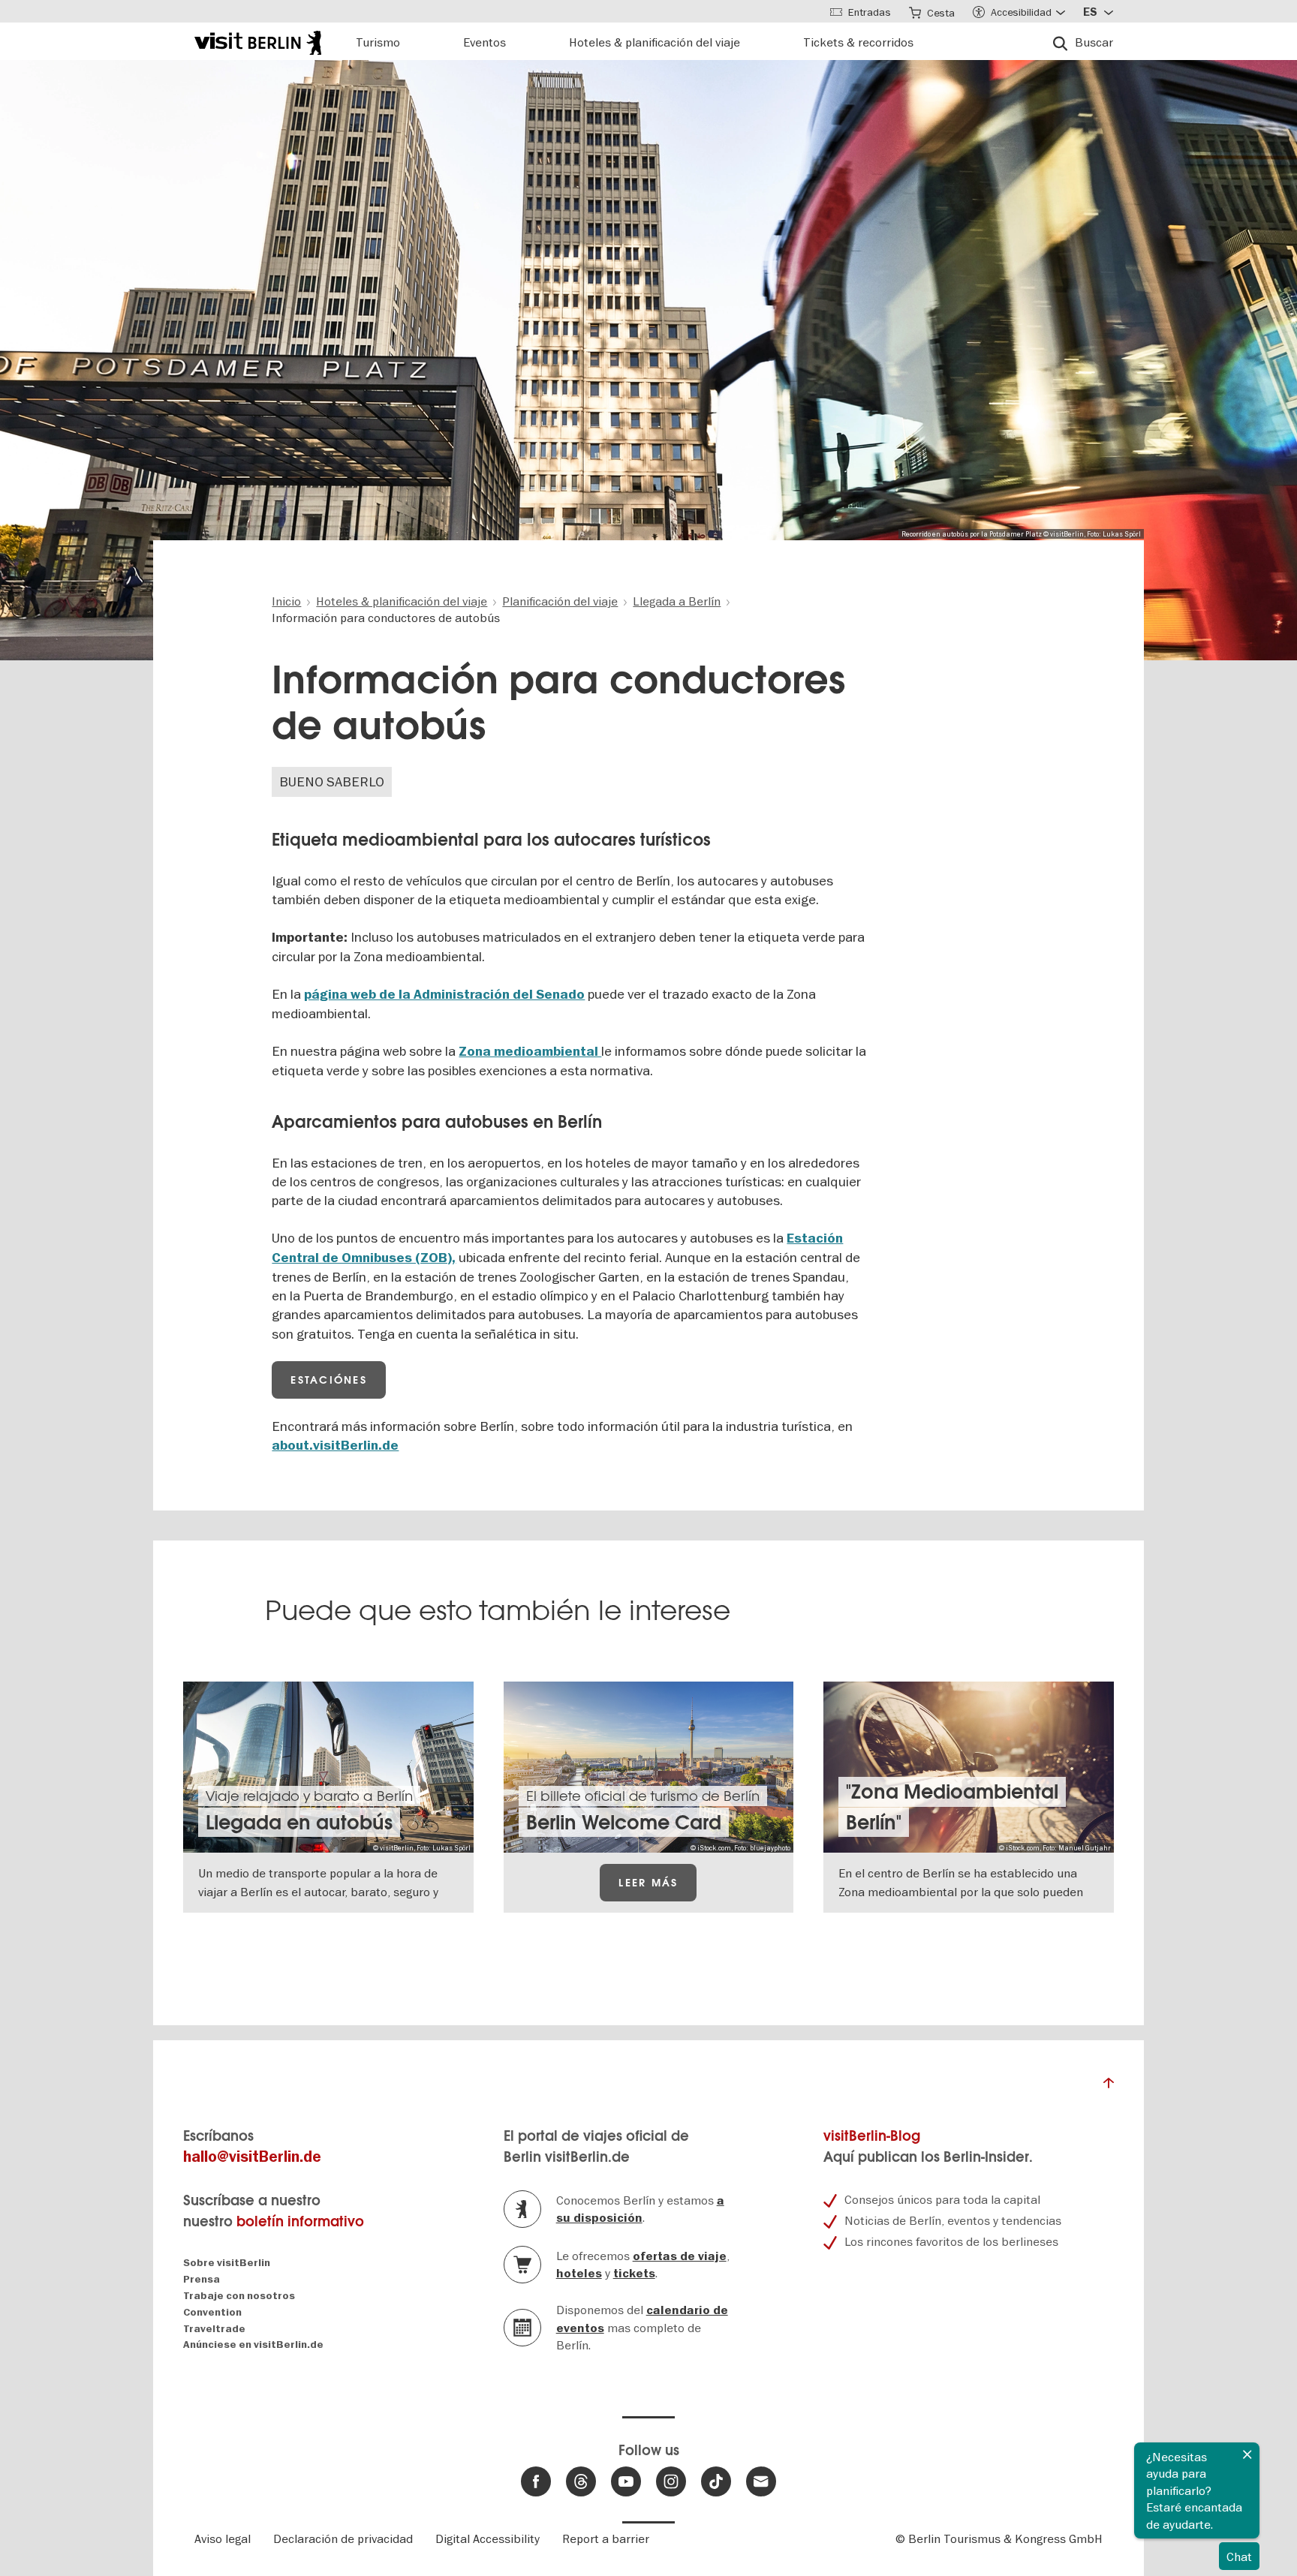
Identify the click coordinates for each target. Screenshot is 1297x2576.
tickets (634, 2274)
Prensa (202, 2279)
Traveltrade (214, 2329)
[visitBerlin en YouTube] (626, 2481)
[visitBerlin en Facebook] (536, 2481)
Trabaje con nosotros (239, 2296)
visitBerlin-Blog (872, 2136)
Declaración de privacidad (343, 2538)
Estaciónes (329, 1380)
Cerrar (1247, 2454)
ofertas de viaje (680, 2256)
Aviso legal (223, 2538)
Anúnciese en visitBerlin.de (253, 2345)
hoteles (579, 2274)
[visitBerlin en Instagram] (671, 2481)
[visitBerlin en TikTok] (716, 2481)
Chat (1239, 2556)
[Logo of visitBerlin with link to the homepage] (258, 41)
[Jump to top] (1109, 2087)
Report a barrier (606, 2538)
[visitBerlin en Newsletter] (761, 2481)
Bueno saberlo (332, 782)
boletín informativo (300, 2221)
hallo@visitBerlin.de (252, 2157)
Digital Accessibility (488, 2538)
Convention (212, 2312)
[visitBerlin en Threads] (581, 2481)
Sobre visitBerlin (227, 2263)
